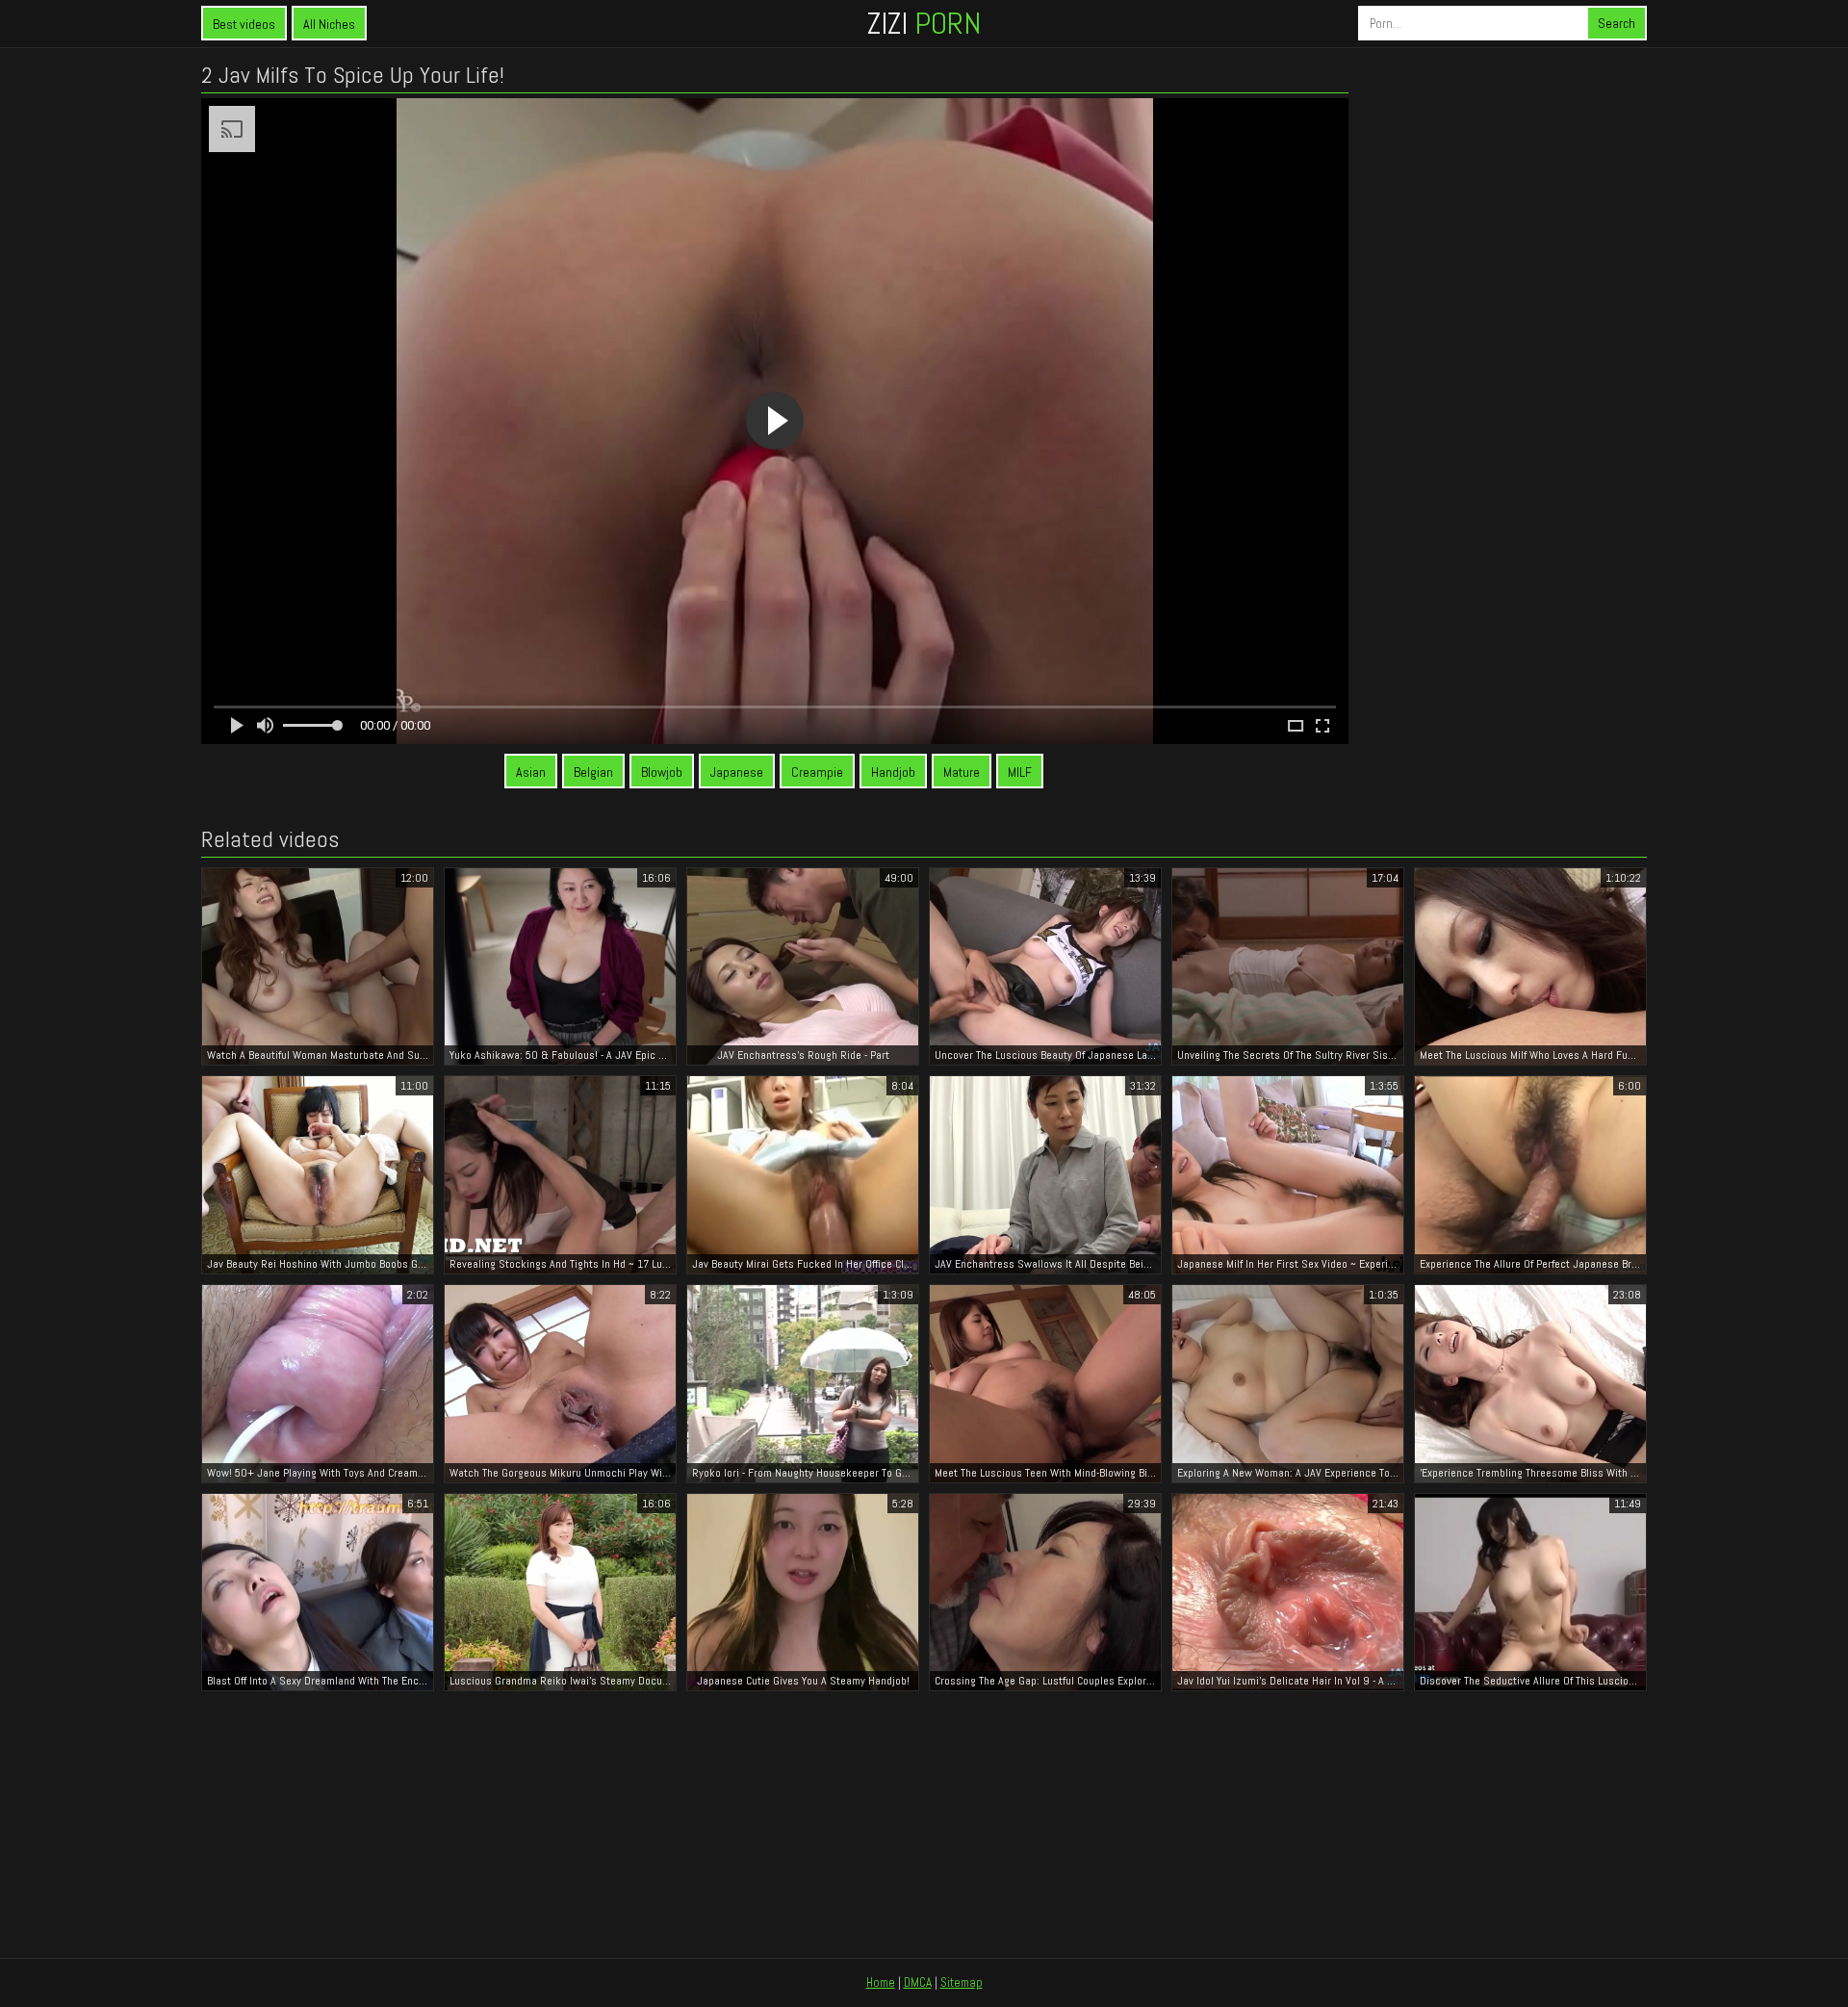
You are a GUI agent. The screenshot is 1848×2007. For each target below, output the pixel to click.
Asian (531, 772)
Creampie (817, 772)
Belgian (593, 772)
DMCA (918, 1982)
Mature (962, 772)
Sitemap (962, 1982)
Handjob (893, 772)
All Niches (329, 24)
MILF (1020, 772)
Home (881, 1982)
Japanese (737, 772)
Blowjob (662, 772)
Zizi (924, 23)
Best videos (244, 24)
